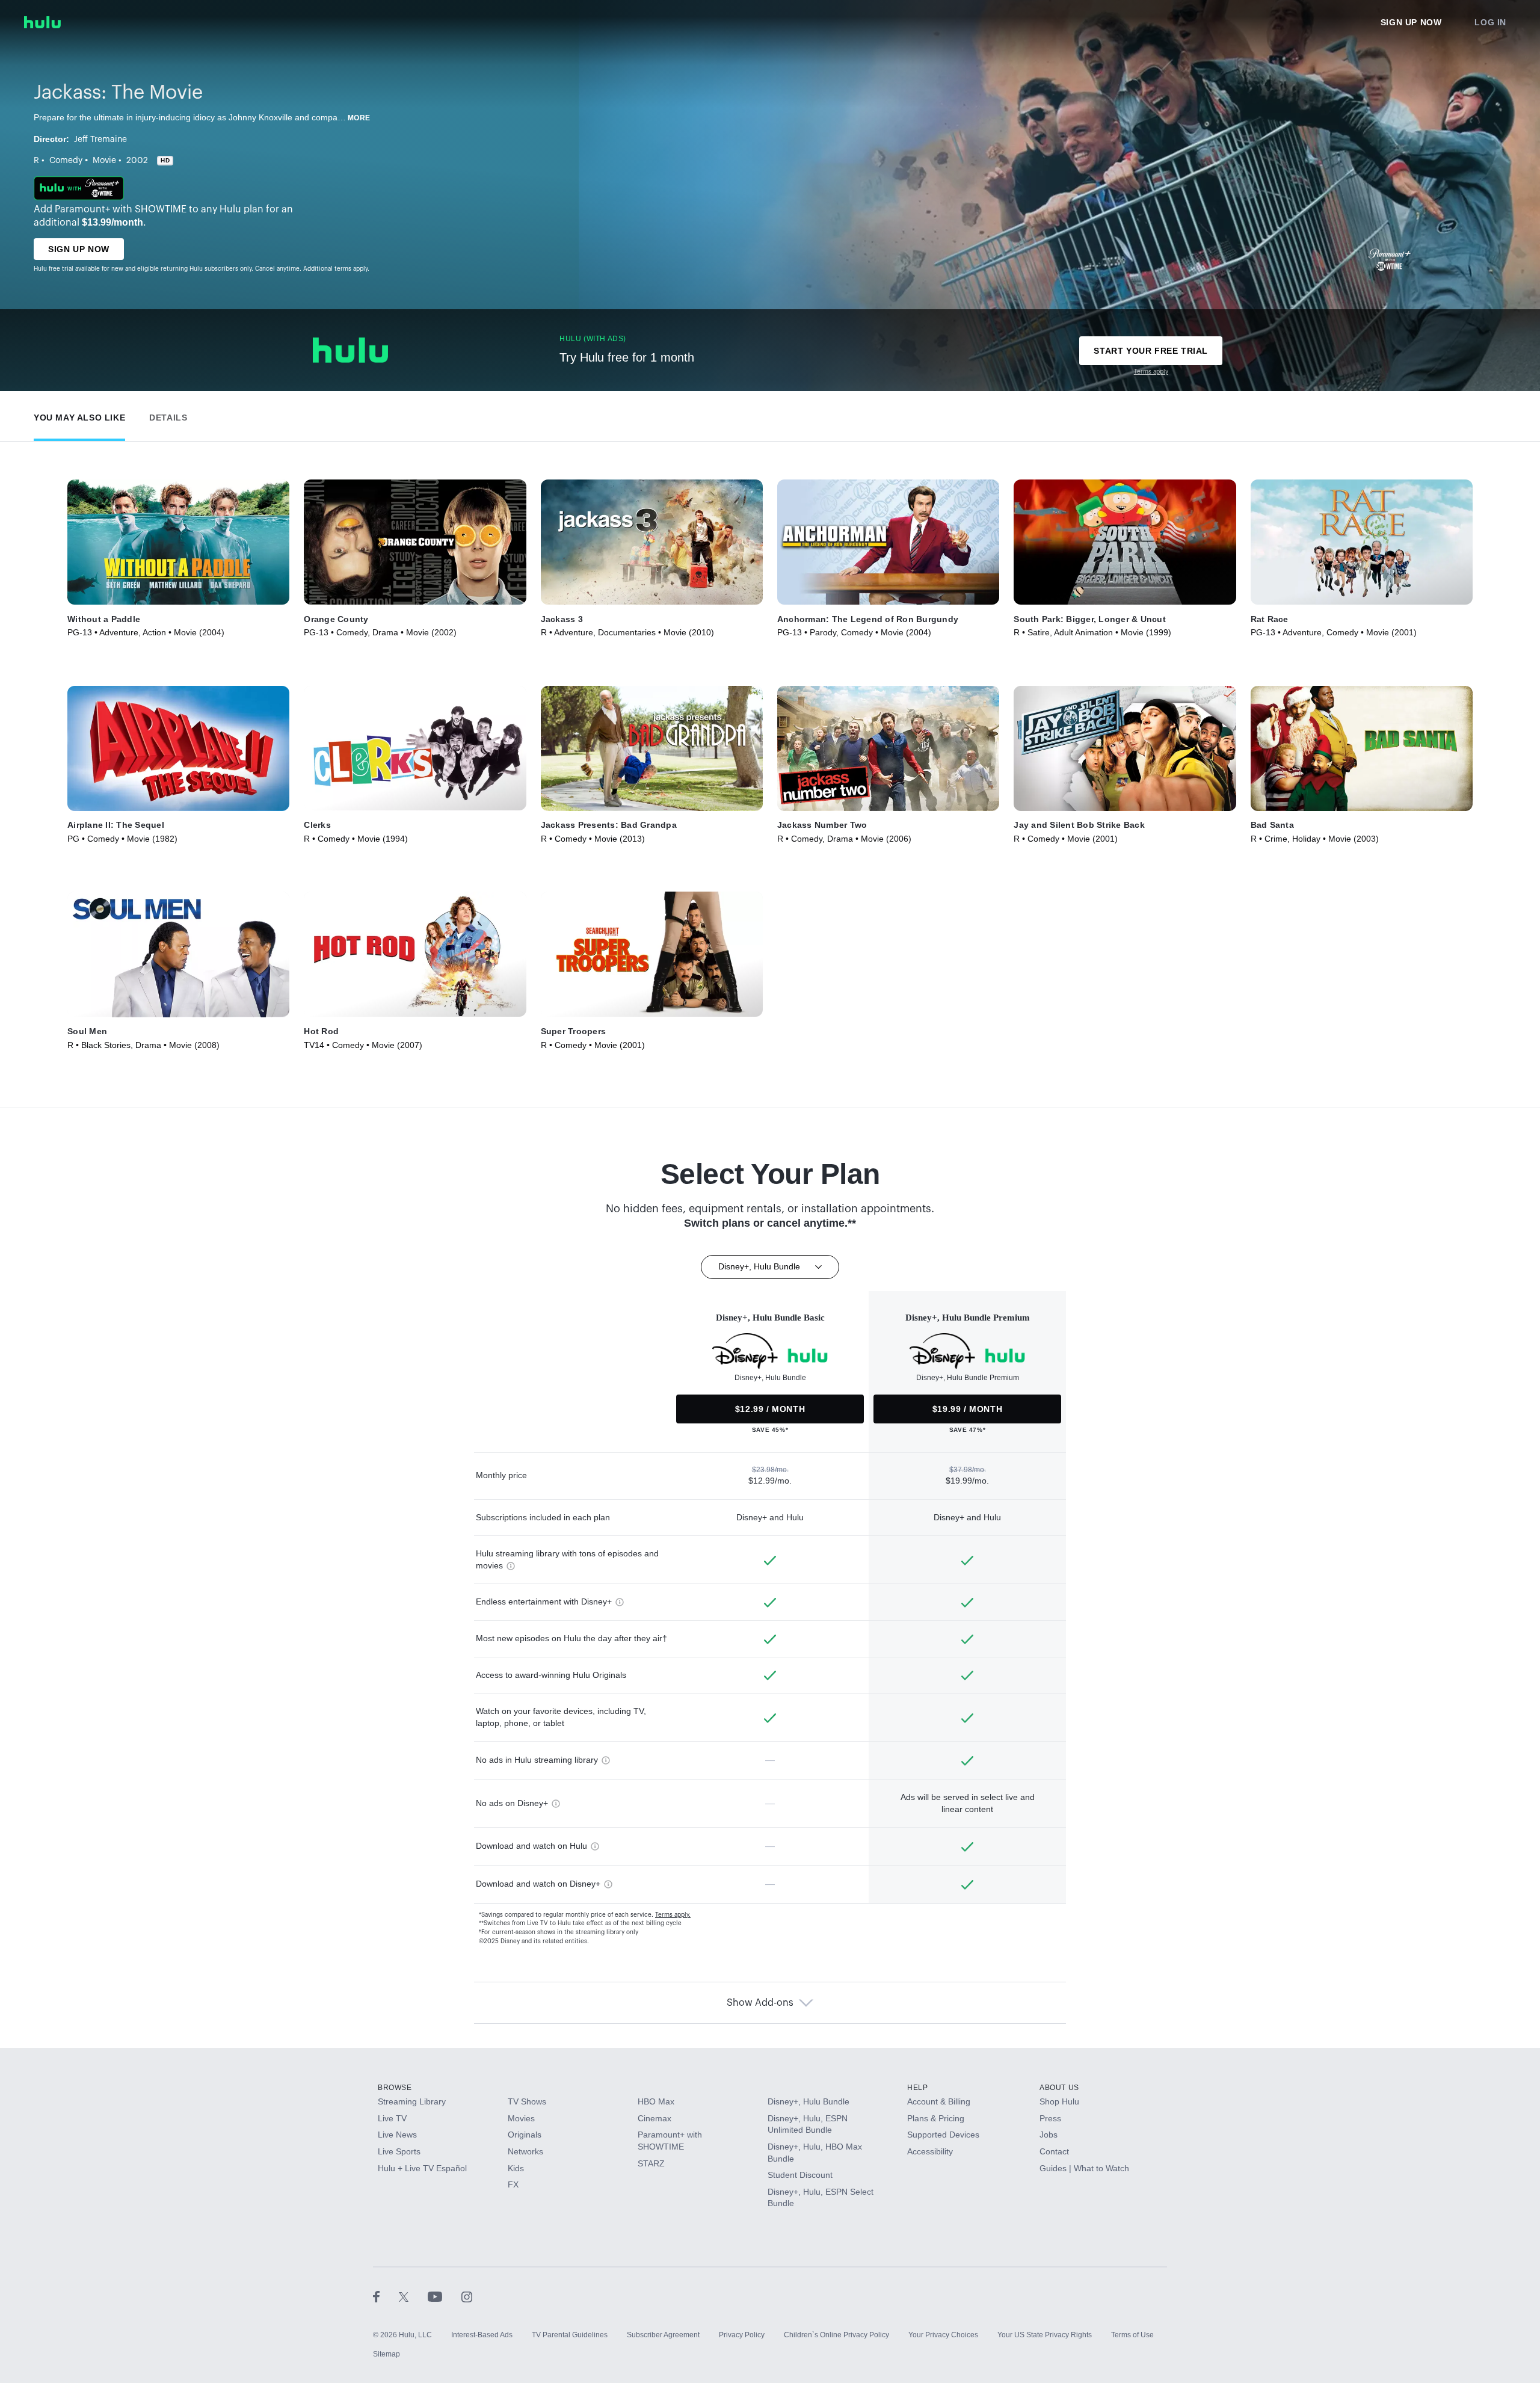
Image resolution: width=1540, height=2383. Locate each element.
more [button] (359, 118)
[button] (79, 415)
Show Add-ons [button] (760, 2003)
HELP (917, 2088)
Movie (104, 161)
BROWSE (395, 2088)
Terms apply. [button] (673, 1915)
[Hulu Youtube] (445, 2296)
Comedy (66, 161)
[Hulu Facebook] (386, 2296)
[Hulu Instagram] (467, 2296)
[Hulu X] (413, 2296)
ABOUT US (1059, 2088)
